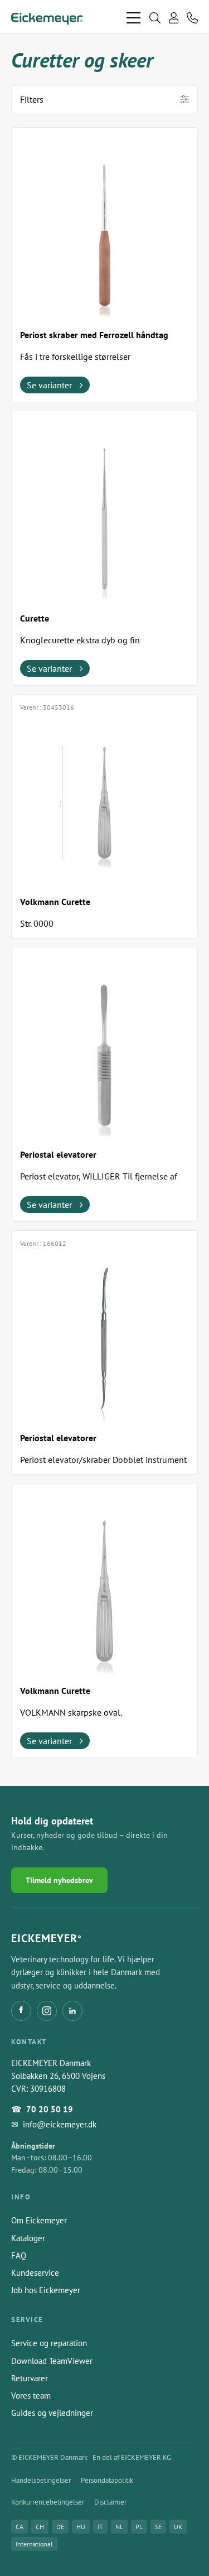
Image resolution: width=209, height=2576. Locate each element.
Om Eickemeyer (39, 2220)
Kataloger (28, 2238)
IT (100, 2527)
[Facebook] (21, 2011)
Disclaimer (110, 2502)
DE (60, 2527)
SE (158, 2527)
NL (119, 2527)
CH (40, 2527)
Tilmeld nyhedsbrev (59, 1880)
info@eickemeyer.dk (60, 2124)
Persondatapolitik (107, 2480)
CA (20, 2527)
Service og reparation (49, 2343)
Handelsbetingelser (41, 2480)
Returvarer (30, 2378)
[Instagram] (47, 2011)
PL (139, 2527)
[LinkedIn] (72, 2011)
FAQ (19, 2255)
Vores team (31, 2396)
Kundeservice (35, 2273)
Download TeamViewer (52, 2361)
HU (81, 2527)
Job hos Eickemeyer (46, 2290)
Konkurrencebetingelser (48, 2502)
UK (178, 2527)
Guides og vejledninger (52, 2413)
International (34, 2544)
